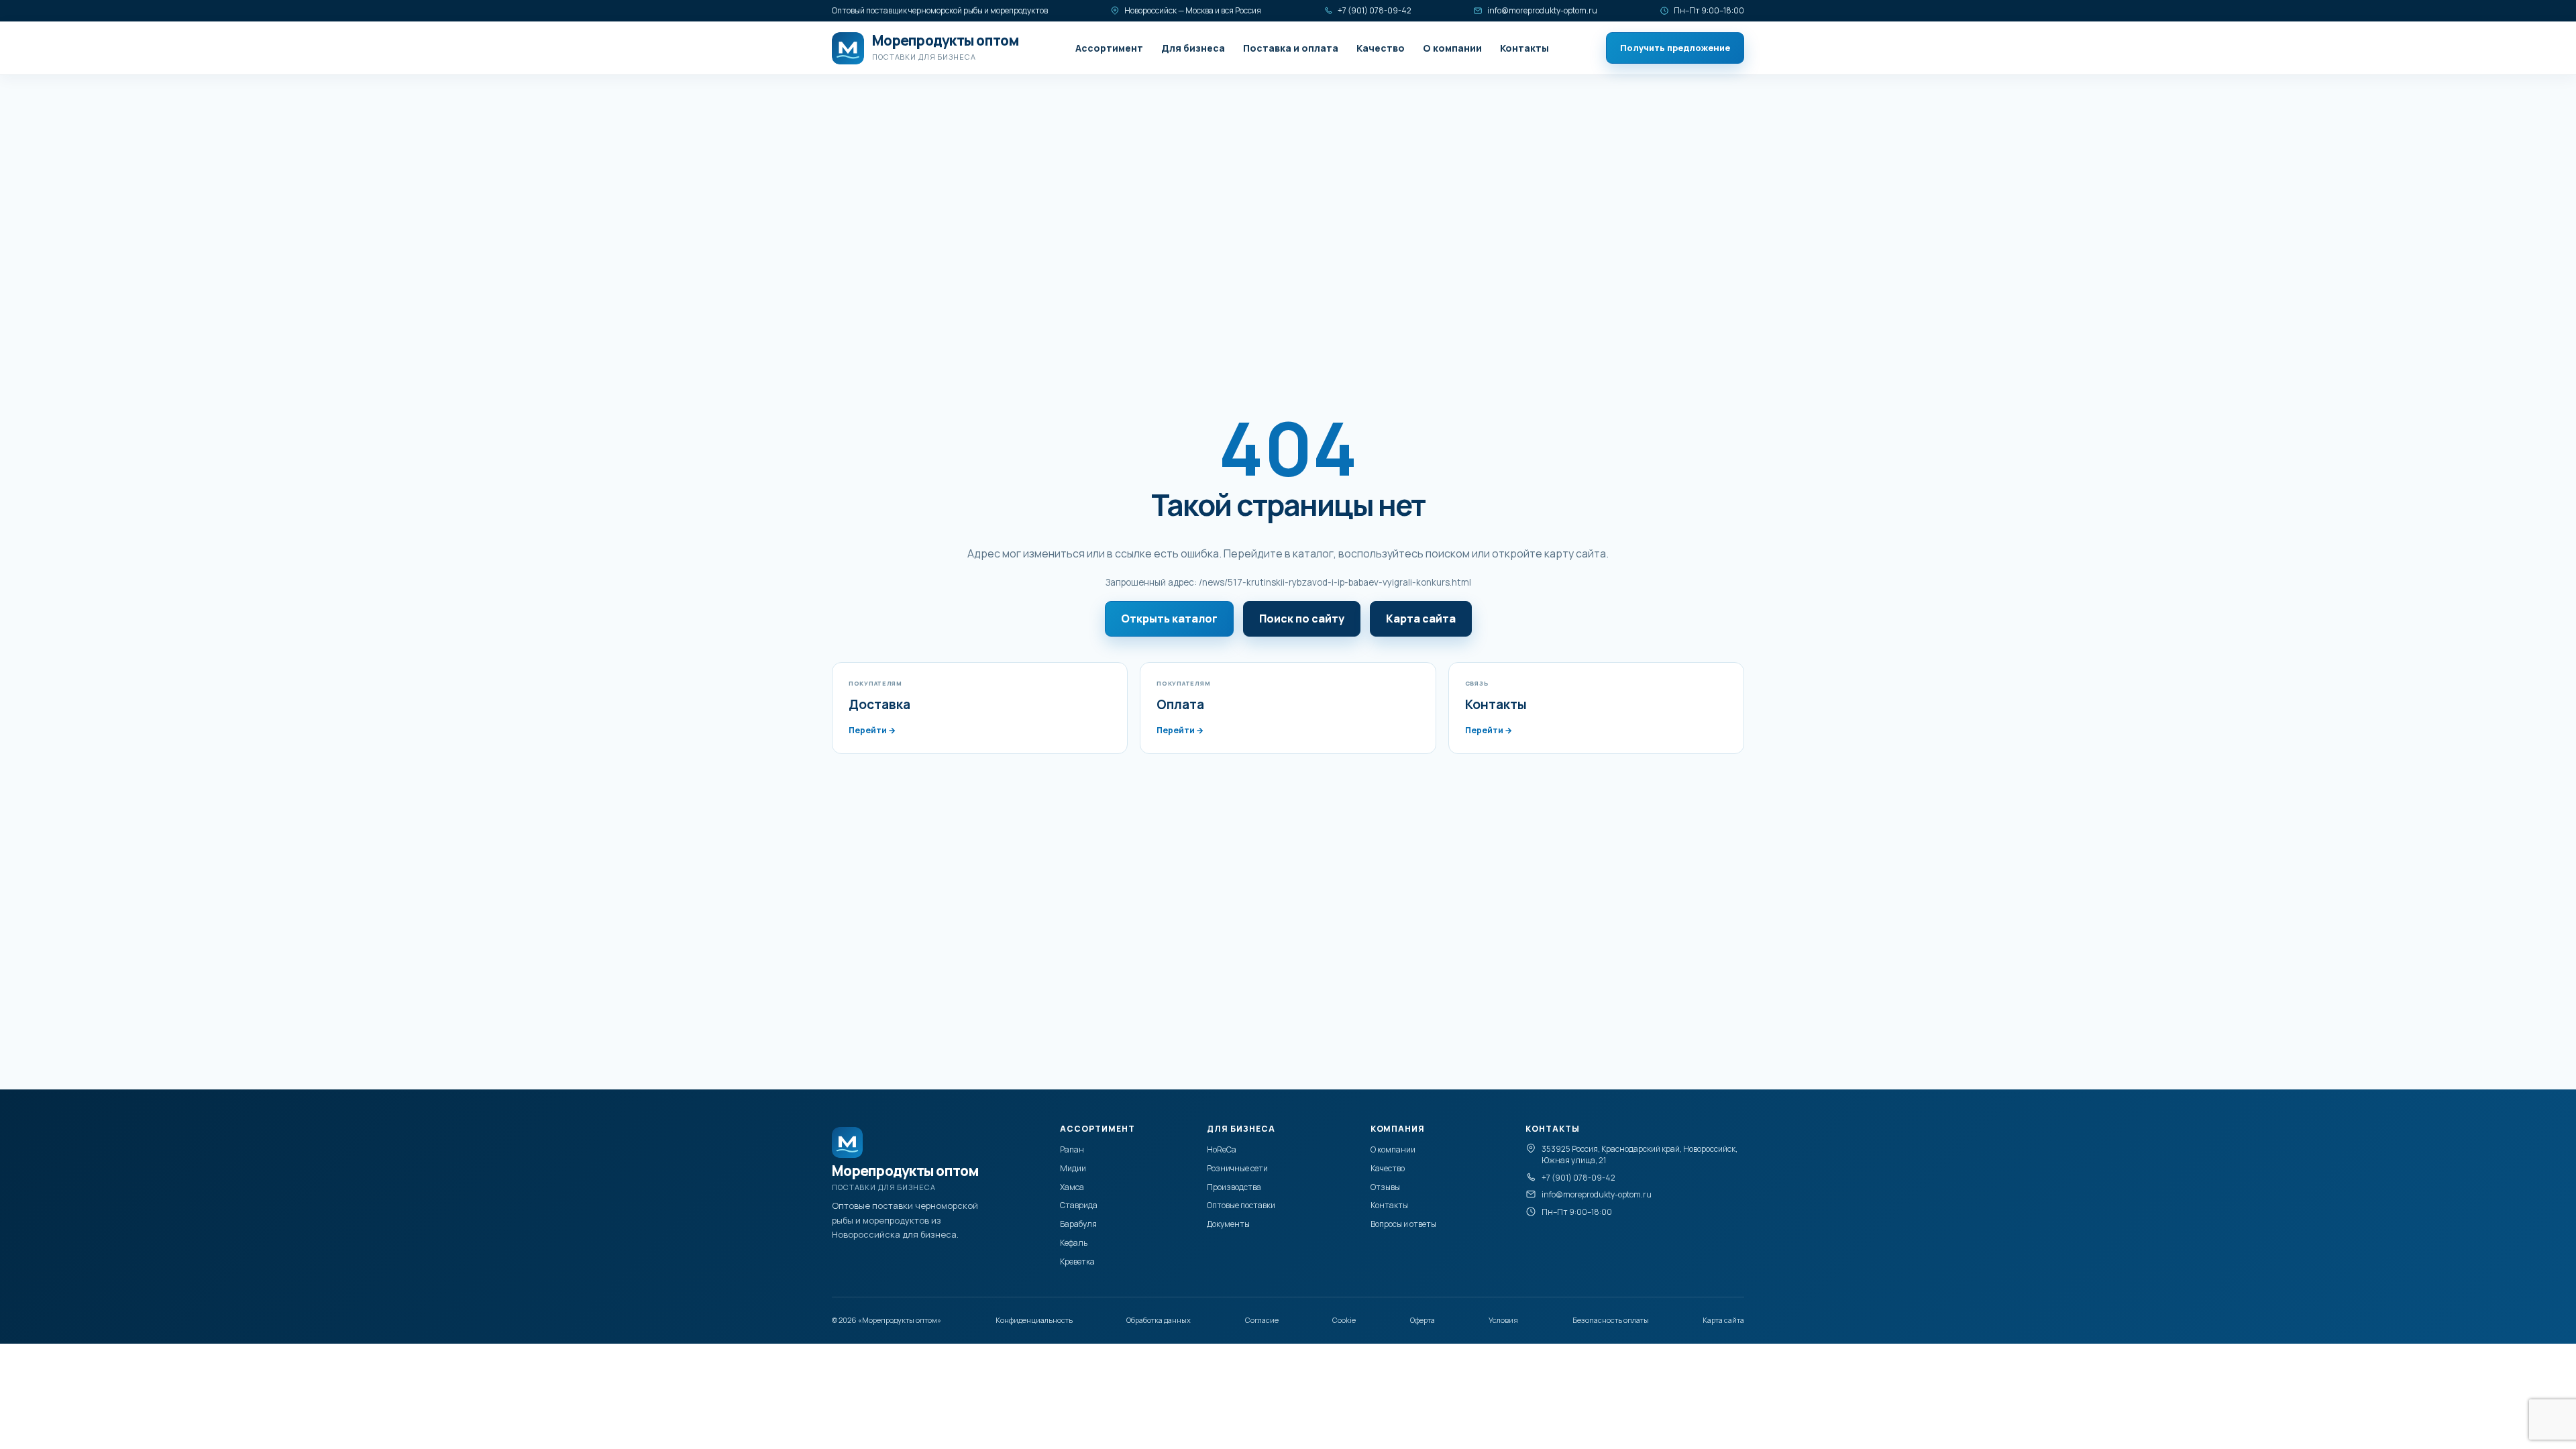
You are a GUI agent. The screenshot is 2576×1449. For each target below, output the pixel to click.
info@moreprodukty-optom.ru (1542, 10)
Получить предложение (1675, 48)
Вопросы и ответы (1403, 1224)
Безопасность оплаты (1611, 1320)
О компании (1452, 48)
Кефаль (1074, 1243)
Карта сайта (1421, 619)
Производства (1234, 1187)
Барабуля (1078, 1224)
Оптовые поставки (1241, 1205)
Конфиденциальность (1034, 1320)
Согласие (1262, 1320)
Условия (1503, 1320)
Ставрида (1079, 1205)
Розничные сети (1237, 1168)
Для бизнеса (1193, 48)
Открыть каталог (1169, 619)
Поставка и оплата (1291, 48)
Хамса (1072, 1187)
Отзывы (1385, 1187)
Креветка (1077, 1262)
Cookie (1344, 1320)
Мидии (1073, 1168)
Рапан (1072, 1149)
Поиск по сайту (1302, 619)
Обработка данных (1159, 1320)
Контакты (1524, 48)
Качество (1381, 48)
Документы (1228, 1224)
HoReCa (1222, 1149)
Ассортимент (1109, 48)
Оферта (1423, 1320)
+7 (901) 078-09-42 (1375, 10)
